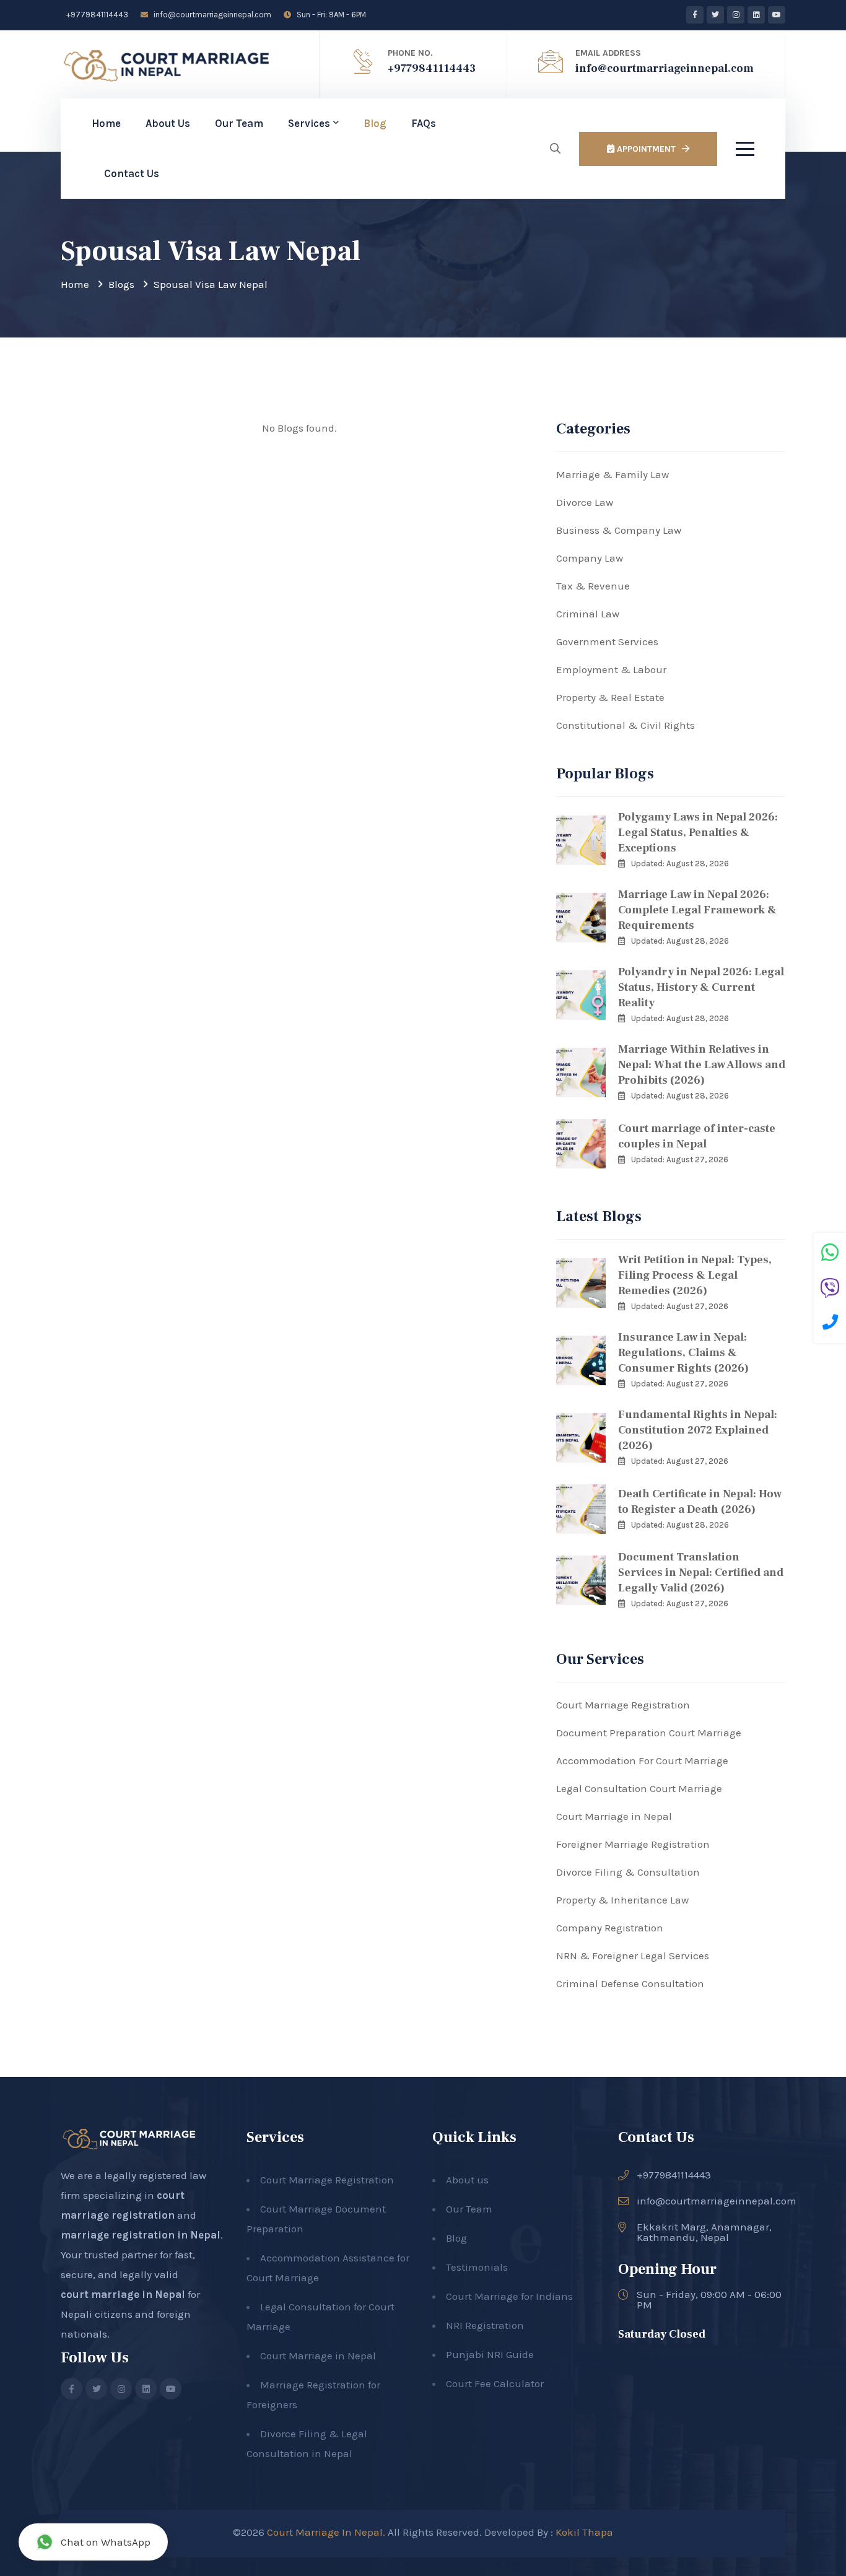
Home (106, 123)
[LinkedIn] (756, 15)
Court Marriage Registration (623, 1705)
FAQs (424, 123)
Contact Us (132, 173)
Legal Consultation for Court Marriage (321, 2317)
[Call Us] (830, 1324)
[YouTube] (777, 15)
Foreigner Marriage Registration (633, 1844)
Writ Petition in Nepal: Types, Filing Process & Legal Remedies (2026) (695, 1275)
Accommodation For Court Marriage (642, 1760)
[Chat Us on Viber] (830, 1290)
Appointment (645, 149)
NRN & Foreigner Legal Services (633, 1956)
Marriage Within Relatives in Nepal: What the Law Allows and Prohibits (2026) (702, 1065)
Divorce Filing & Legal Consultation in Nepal (307, 2443)
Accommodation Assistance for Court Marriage (328, 2268)
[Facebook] (695, 15)
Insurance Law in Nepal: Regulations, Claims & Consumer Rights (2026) (683, 1353)
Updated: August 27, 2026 (680, 1160)
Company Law (590, 558)
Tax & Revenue (593, 586)
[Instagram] (736, 15)
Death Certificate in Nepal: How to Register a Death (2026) (700, 1502)
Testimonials (477, 2267)
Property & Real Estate (610, 697)
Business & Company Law (619, 530)
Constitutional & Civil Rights (626, 725)
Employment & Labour (611, 669)
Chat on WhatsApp (106, 2542)
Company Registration (610, 1928)
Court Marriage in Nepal (614, 1816)
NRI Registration (485, 2325)
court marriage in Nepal (123, 2294)
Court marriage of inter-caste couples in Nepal (697, 1136)
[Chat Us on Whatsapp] (830, 1254)
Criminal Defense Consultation (630, 1983)
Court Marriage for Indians (509, 2296)
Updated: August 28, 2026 (680, 864)
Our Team (239, 123)
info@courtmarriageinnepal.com (211, 15)
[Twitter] (715, 15)
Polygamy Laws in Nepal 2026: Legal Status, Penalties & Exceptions (698, 833)
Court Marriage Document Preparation (316, 2219)
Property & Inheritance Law (622, 1900)
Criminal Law (588, 614)
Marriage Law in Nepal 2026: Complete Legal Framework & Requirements (697, 910)
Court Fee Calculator (495, 2383)
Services (309, 123)
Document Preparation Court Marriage (649, 1733)
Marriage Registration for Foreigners (313, 2395)
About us (467, 2180)
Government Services (607, 642)
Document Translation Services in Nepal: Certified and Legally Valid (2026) (701, 1573)
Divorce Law (585, 502)
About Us (168, 123)
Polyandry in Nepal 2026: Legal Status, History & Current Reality (701, 987)
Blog (375, 123)
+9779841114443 (96, 15)
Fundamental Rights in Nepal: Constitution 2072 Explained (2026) (698, 1430)
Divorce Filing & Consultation (628, 1872)
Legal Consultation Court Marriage (639, 1788)
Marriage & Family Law (613, 474)
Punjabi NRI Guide (490, 2354)
